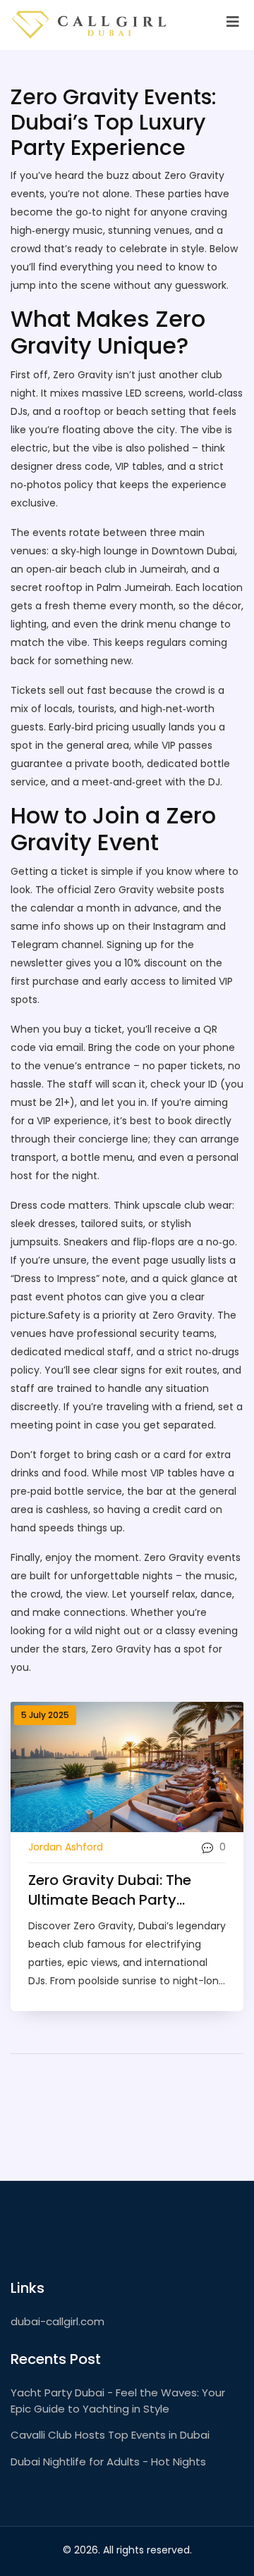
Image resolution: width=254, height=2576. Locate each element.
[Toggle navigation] (233, 22)
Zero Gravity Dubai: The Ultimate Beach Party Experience (110, 1890)
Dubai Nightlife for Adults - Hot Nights (108, 2462)
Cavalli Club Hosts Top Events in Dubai (110, 2435)
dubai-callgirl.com (58, 2321)
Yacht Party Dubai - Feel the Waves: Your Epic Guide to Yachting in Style (118, 2401)
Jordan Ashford (66, 1847)
